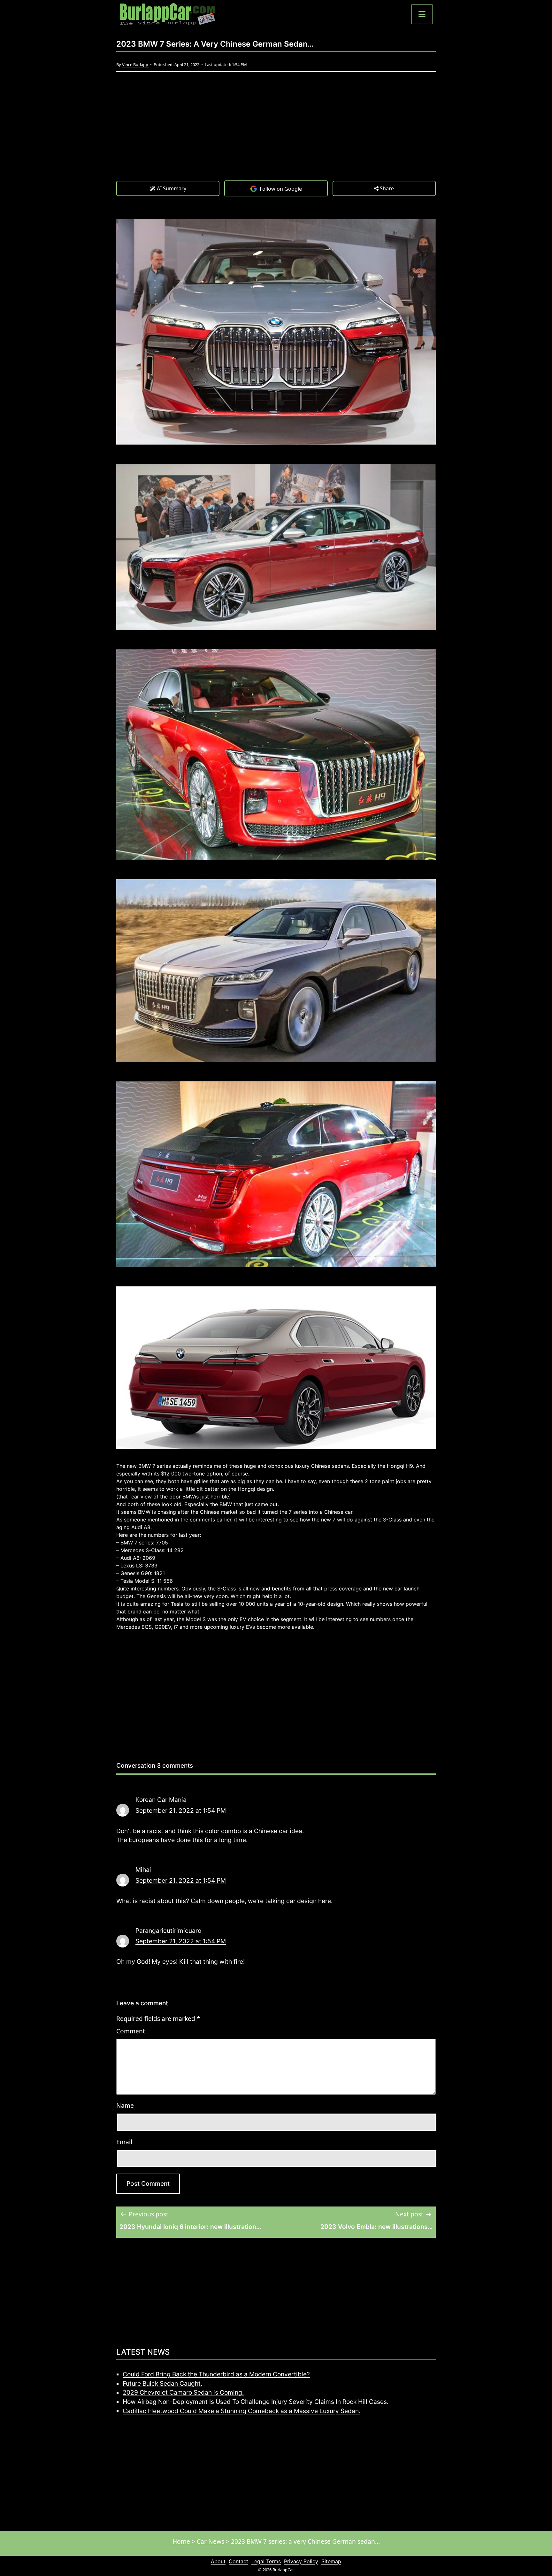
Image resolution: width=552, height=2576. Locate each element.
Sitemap (331, 2561)
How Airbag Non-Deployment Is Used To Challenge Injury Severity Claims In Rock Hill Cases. (256, 2402)
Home (181, 2541)
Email (124, 2142)
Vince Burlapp (136, 65)
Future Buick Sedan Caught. (162, 2383)
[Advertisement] (276, 133)
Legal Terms (266, 2561)
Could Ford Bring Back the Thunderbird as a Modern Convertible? (216, 2374)
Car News (211, 2541)
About (218, 2561)
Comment (131, 2031)
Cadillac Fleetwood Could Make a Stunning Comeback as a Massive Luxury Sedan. (241, 2411)
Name (125, 2105)
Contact (238, 2561)
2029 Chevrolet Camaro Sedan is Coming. (183, 2392)
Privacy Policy (301, 2561)
